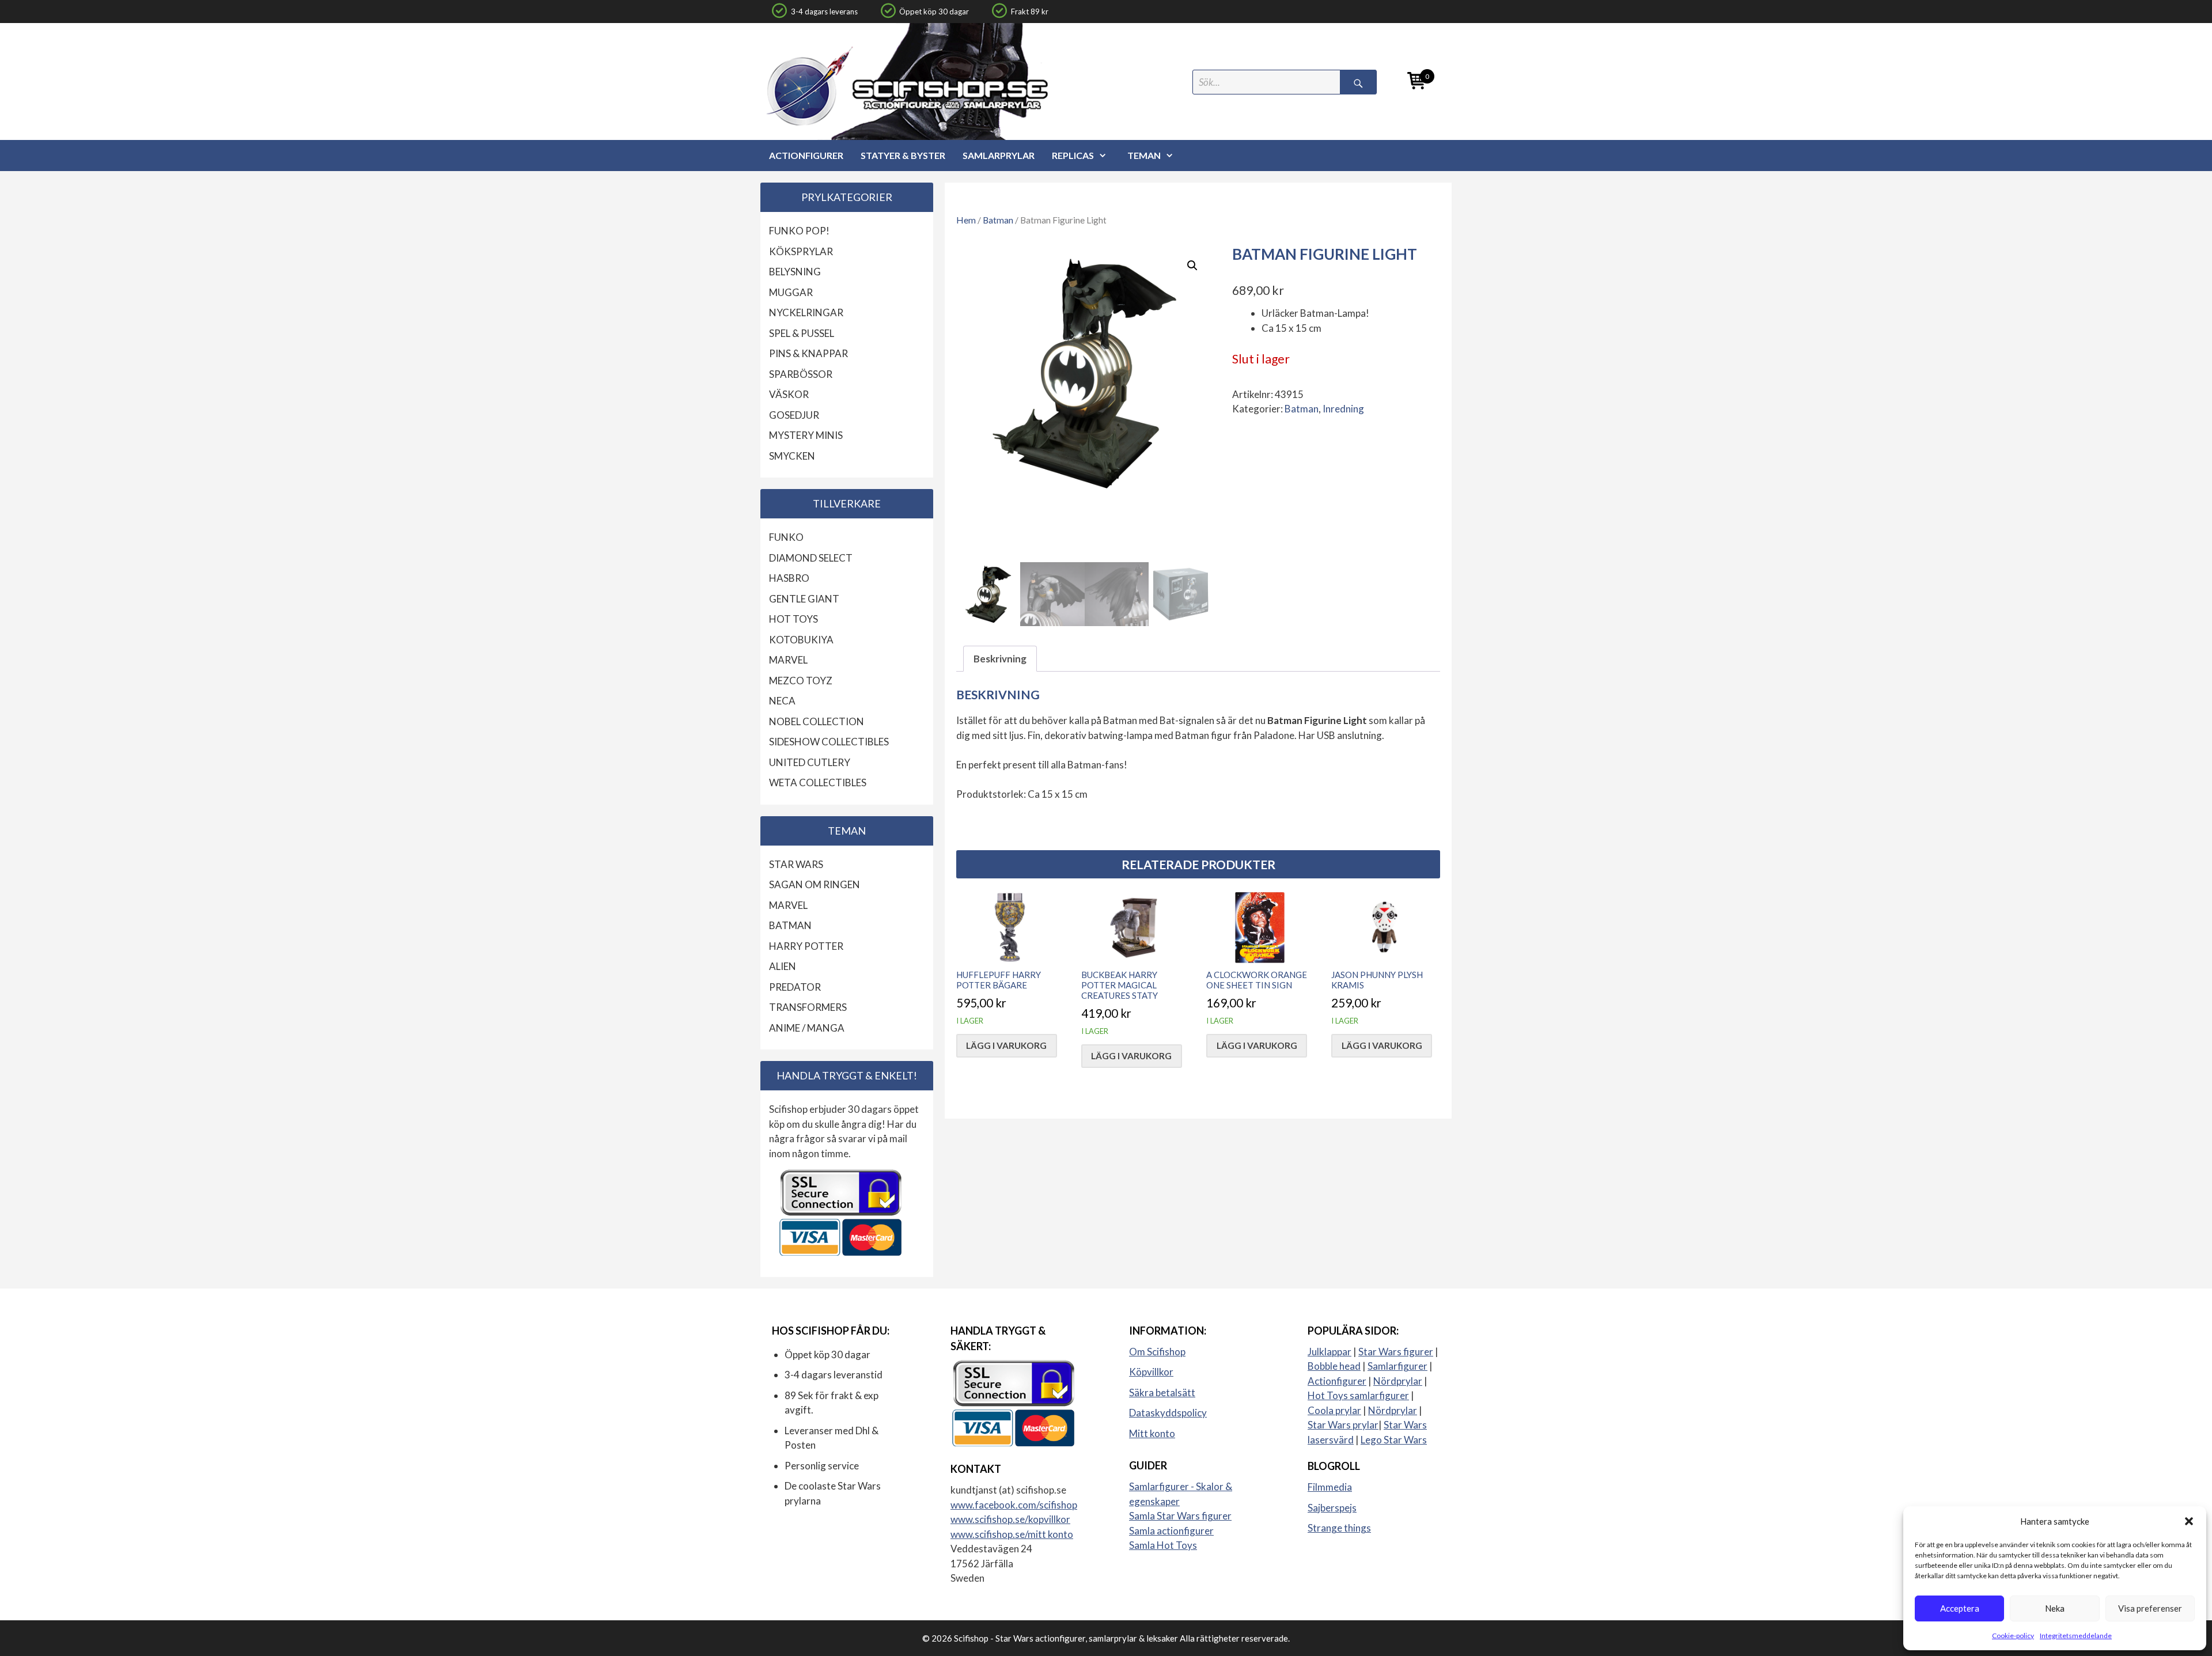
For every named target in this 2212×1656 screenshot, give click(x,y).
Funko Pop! (799, 231)
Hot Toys (793, 619)
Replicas (1073, 155)
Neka (2055, 1608)
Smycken (792, 456)
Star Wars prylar (1343, 1425)
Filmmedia (1330, 1487)
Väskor (789, 394)
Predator (795, 987)
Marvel (788, 660)
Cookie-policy (2013, 1636)
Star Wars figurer (1396, 1352)
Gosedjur (794, 415)
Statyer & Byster (903, 155)
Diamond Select (811, 558)
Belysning (795, 272)
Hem (966, 220)
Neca (782, 701)
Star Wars (796, 864)
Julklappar (1330, 1352)
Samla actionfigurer (1171, 1531)
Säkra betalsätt (1162, 1392)
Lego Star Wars (1394, 1440)
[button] (2189, 1521)
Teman (1144, 155)
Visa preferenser (2150, 1608)
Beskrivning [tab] (1000, 659)
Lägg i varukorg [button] (1006, 1045)
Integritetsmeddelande (2076, 1636)
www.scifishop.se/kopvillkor (1010, 1519)
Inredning (1343, 409)
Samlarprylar (999, 155)
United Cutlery (810, 762)
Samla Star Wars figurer (1180, 1516)
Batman (998, 220)
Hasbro (789, 578)
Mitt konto (1152, 1433)
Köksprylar (801, 251)
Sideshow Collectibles (829, 742)
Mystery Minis (806, 435)
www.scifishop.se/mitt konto (1012, 1534)
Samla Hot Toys (1163, 1545)
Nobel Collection (817, 721)
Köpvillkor (1151, 1372)
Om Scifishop (1157, 1352)
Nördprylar (1398, 1381)
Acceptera (1960, 1608)
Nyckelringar (806, 312)
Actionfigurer (806, 155)
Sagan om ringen (815, 884)
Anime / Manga (807, 1028)
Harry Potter (806, 946)
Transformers (808, 1007)
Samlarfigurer (1397, 1366)
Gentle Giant (804, 599)
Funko (786, 537)
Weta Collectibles (818, 782)
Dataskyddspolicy (1168, 1413)
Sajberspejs (1332, 1508)
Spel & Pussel (802, 333)
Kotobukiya (801, 640)
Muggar (791, 292)
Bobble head (1334, 1366)
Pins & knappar (808, 353)
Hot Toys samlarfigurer (1358, 1395)
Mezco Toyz (801, 681)
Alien (783, 966)
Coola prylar (1334, 1410)
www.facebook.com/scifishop (1014, 1505)
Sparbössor (801, 374)
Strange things (1339, 1528)
